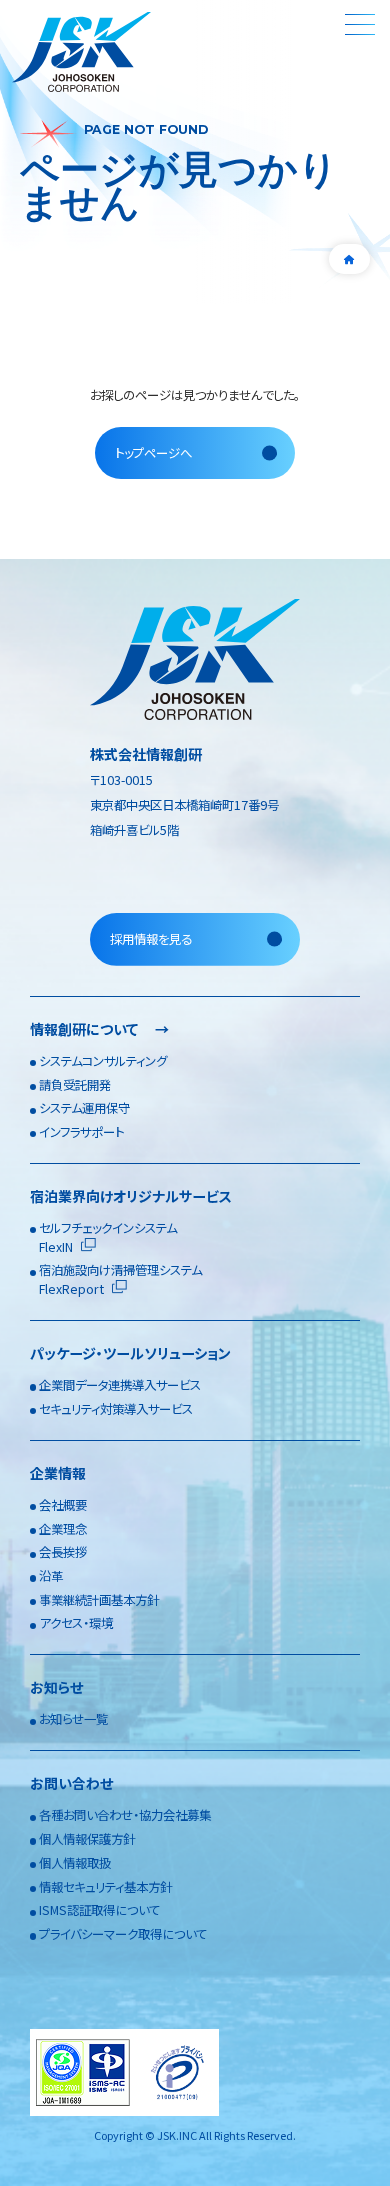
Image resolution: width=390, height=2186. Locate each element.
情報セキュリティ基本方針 (105, 1887)
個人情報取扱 (75, 1863)
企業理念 (63, 1529)
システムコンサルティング (103, 1061)
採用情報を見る (151, 939)
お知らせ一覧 (73, 1719)
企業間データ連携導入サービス (120, 1385)
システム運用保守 (84, 1108)
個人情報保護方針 (87, 1839)
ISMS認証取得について (99, 1910)
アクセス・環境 (76, 1623)
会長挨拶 (63, 1552)
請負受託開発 (75, 1085)
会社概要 (63, 1505)
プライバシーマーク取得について (123, 1934)
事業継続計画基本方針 (99, 1600)
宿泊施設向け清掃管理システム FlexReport (120, 1279)
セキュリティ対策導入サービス (116, 1409)
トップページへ (153, 453)
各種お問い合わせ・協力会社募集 (125, 1815)
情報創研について (99, 1029)
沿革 (51, 1576)
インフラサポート (81, 1132)
